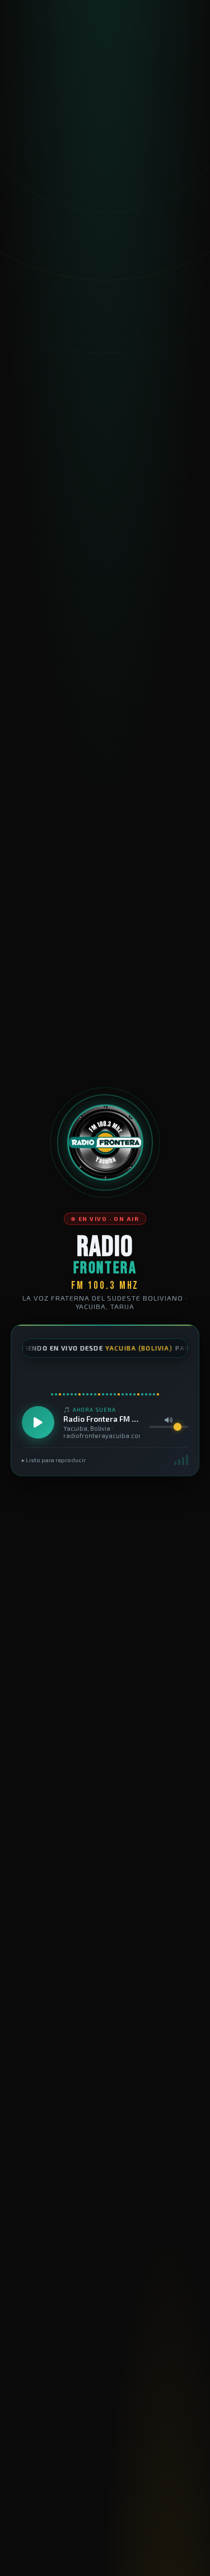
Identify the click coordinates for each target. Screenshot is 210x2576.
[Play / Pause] (38, 1422)
